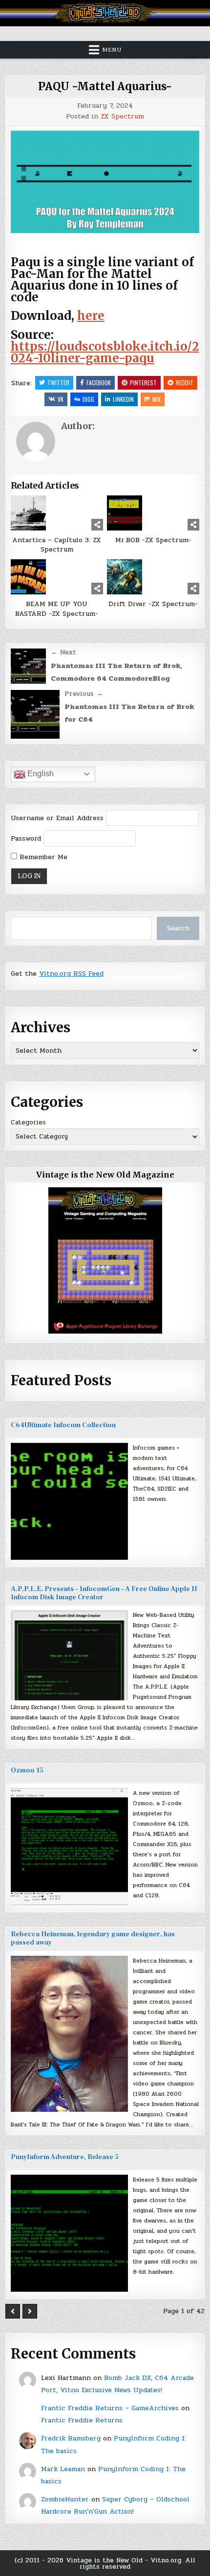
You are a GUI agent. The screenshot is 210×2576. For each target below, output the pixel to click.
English (40, 774)
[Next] (30, 2311)
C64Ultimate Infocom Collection (63, 1425)
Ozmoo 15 (27, 1770)
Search (178, 928)
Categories (28, 1122)
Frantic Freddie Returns (82, 2420)
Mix (157, 399)
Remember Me (42, 857)
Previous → (84, 694)
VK (61, 399)
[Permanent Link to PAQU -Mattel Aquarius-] (105, 182)
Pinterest (143, 383)
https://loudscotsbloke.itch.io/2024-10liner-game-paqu (105, 352)
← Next (63, 652)
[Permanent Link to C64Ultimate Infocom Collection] (69, 1501)
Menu (112, 50)
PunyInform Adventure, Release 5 (65, 2157)
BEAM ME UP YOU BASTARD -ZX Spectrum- (57, 609)
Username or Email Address (57, 818)
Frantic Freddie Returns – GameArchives (110, 2408)
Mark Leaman (63, 2469)
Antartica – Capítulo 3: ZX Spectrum (57, 545)
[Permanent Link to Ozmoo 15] (69, 1847)
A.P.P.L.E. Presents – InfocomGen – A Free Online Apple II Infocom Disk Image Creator (104, 1593)
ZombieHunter (65, 2499)
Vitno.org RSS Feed (71, 973)
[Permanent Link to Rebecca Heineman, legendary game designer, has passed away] (69, 2034)
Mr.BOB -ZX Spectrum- (153, 540)
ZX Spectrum (122, 117)
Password (26, 838)
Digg (88, 399)
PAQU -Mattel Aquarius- (105, 86)
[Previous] (13, 2311)
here (91, 316)
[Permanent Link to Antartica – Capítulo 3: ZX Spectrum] (57, 513)
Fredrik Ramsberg (71, 2438)
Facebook (99, 383)
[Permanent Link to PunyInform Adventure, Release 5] (69, 2233)
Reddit (185, 383)
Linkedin (123, 399)
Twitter (58, 383)
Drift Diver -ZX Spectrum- (153, 604)
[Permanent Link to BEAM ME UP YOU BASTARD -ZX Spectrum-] (57, 577)
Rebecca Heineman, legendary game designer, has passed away (93, 1938)
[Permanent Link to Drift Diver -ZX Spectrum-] (153, 577)
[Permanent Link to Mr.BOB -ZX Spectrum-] (153, 513)
